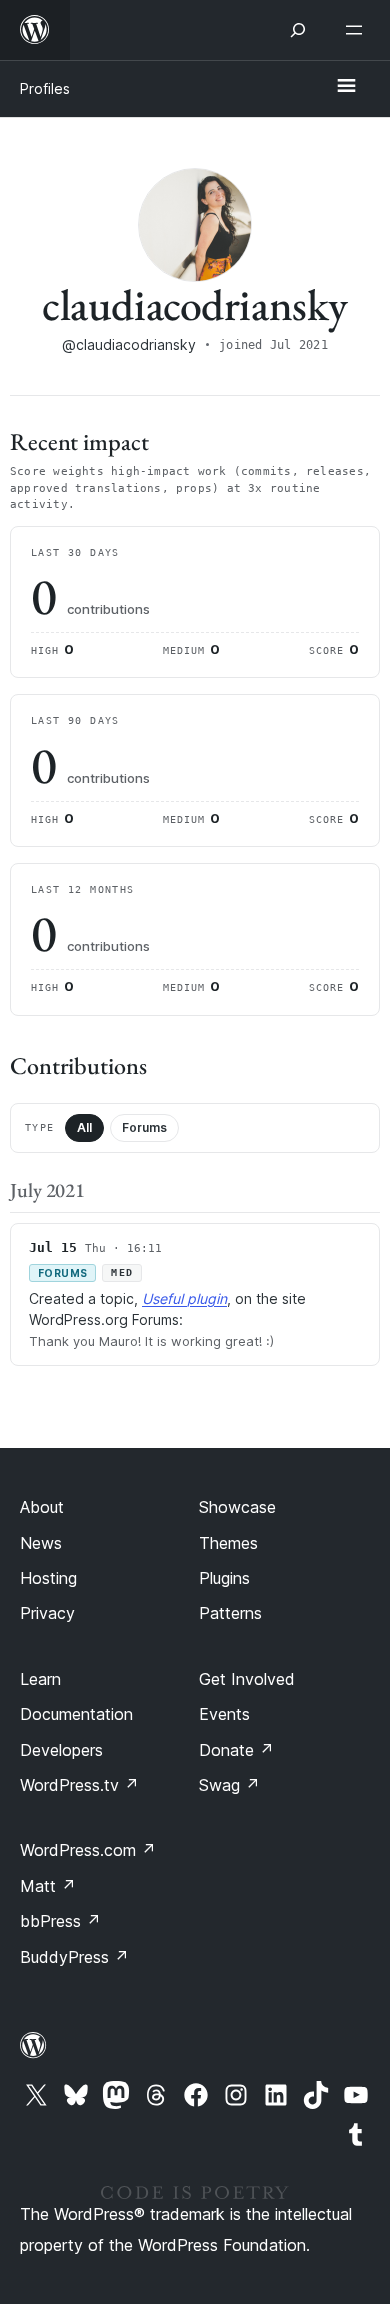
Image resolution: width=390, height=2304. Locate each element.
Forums (144, 1127)
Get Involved (247, 1679)
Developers (61, 1750)
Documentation (76, 1714)
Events (224, 1714)
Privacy (47, 1613)
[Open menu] (358, 30)
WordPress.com (88, 1850)
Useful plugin (184, 1298)
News (41, 1543)
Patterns (230, 1613)
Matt (48, 1886)
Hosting (48, 1578)
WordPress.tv (79, 1785)
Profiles (45, 88)
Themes (228, 1543)
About (42, 1507)
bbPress (60, 1921)
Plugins (224, 1578)
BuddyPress (74, 1957)
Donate (236, 1750)
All (84, 1127)
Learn (40, 1679)
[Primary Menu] (346, 87)
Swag (229, 1785)
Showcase (237, 1507)
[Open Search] (298, 30)
